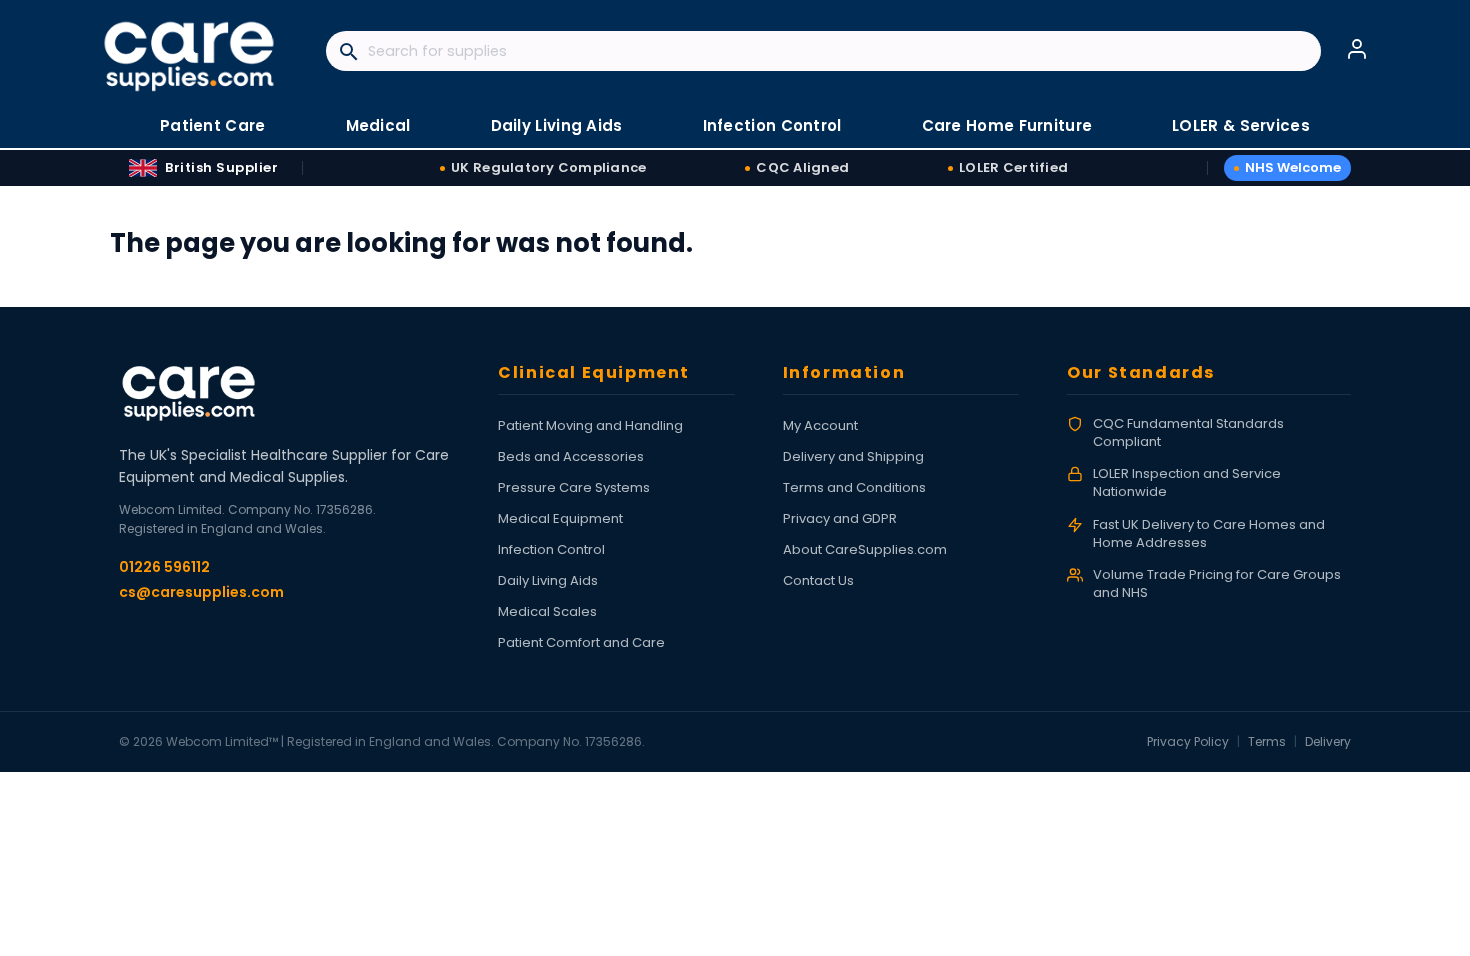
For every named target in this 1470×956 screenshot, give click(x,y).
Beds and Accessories (571, 456)
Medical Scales (547, 611)
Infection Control (551, 549)
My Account (820, 425)
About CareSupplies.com (865, 549)
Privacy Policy (1188, 741)
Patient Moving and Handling (590, 425)
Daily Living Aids (548, 580)
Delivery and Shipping (853, 456)
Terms (1267, 741)
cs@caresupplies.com (201, 592)
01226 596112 (164, 567)
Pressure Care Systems (574, 487)
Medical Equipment (560, 518)
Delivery (1328, 741)
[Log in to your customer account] (1357, 49)
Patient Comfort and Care (581, 642)
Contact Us (818, 580)
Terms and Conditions (854, 487)
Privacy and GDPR (840, 518)
